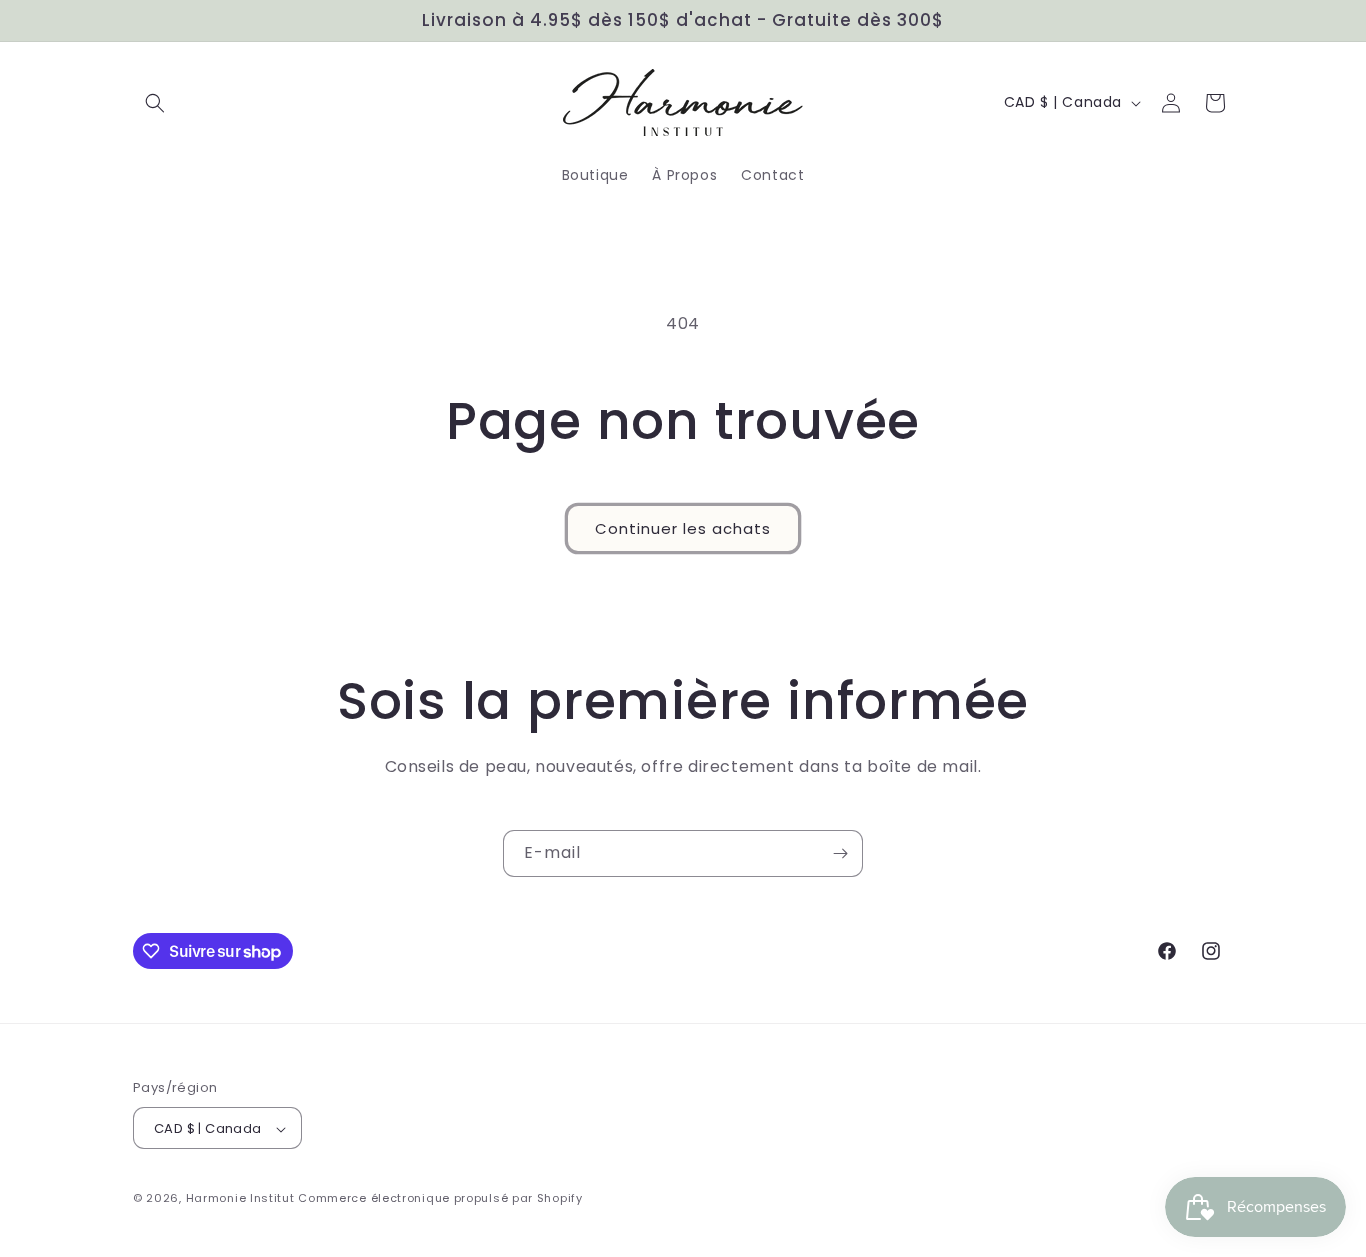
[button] (155, 103)
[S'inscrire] (840, 853)
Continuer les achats (683, 528)
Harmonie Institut (240, 1199)
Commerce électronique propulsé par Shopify (440, 1199)
